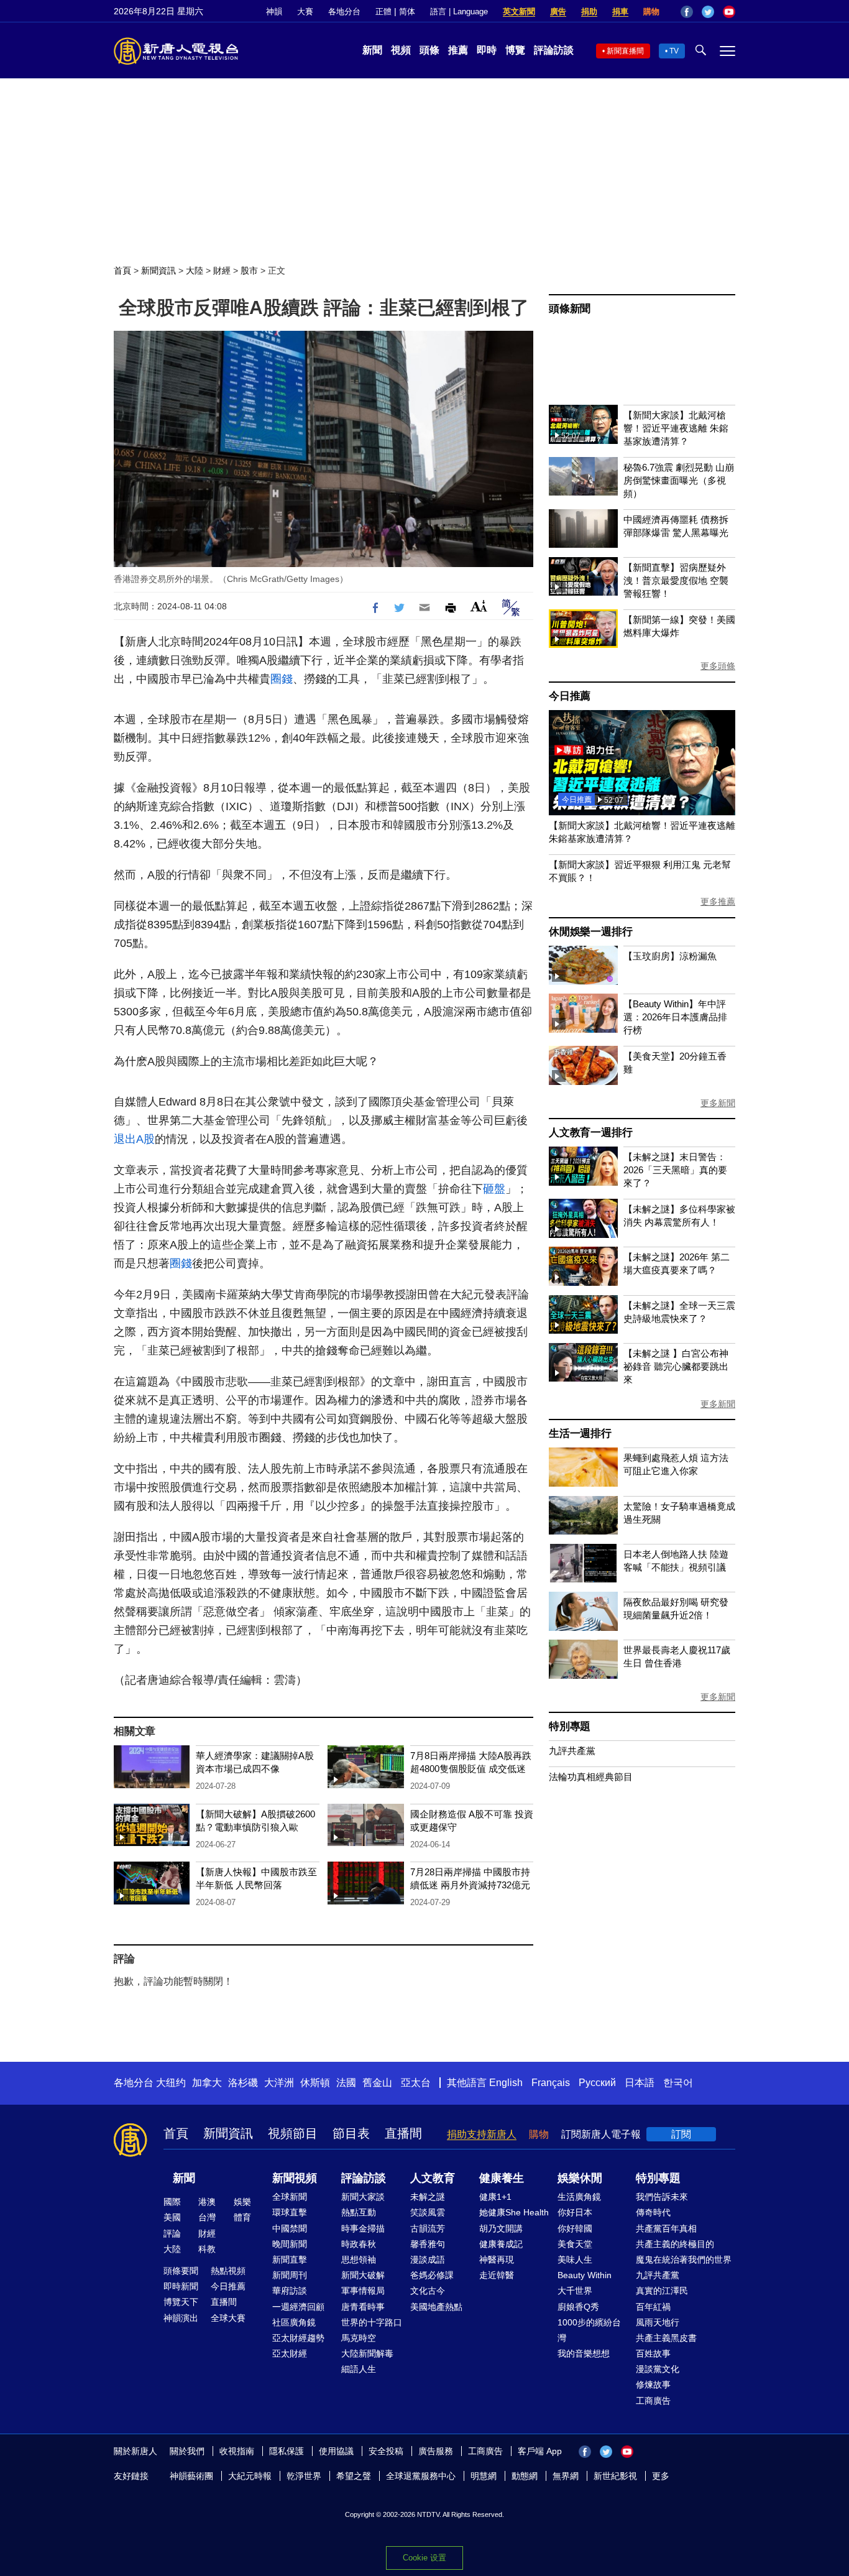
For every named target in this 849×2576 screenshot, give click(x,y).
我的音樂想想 (584, 2353)
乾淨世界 (304, 2476)
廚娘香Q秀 (578, 2307)
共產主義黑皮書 (666, 2338)
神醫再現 (497, 2260)
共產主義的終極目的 (675, 2244)
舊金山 (377, 2083)
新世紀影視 (615, 2476)
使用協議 (336, 2451)
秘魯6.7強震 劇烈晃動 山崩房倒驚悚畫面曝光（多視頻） (679, 480)
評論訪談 (554, 50)
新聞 (372, 50)
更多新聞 (718, 1103)
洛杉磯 (243, 2083)
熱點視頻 (228, 2271)
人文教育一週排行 (590, 1133)
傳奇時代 (653, 2212)
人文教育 (433, 2178)
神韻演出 (181, 2318)
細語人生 (359, 2369)
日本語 (640, 2083)
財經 (222, 270)
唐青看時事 (363, 2307)
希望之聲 (354, 2476)
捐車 (620, 12)
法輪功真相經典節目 (591, 1777)
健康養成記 (501, 2244)
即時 (487, 50)
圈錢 (282, 679)
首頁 (122, 270)
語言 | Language (459, 12)
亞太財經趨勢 (298, 2338)
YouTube (729, 12)
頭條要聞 (181, 2271)
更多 (661, 2476)
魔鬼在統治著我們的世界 (684, 2260)
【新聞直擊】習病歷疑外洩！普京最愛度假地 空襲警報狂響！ (676, 580)
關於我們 (187, 2451)
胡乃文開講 (501, 2228)
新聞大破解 (363, 2275)
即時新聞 (181, 2286)
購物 (651, 12)
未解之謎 (428, 2197)
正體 (383, 12)
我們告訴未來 (662, 2197)
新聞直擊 (290, 2260)
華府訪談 (290, 2291)
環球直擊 (290, 2212)
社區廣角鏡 (294, 2322)
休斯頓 (315, 2083)
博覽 (515, 50)
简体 (407, 12)
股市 (249, 270)
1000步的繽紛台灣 (589, 2330)
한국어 (678, 2083)
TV (674, 51)
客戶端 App (540, 2451)
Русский (597, 2083)
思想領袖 (359, 2260)
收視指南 (237, 2451)
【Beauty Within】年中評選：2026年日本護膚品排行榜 (675, 1017)
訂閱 (681, 2134)
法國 (346, 2083)
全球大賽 (228, 2318)
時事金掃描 (363, 2228)
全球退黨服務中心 (421, 2476)
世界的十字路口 (372, 2322)
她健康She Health (514, 2212)
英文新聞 (519, 12)
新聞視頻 (295, 2178)
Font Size (479, 606)
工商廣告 (653, 2401)
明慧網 (484, 2476)
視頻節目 (293, 2133)
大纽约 (171, 2083)
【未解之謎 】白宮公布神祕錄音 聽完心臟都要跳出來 (676, 1366)
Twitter (708, 12)
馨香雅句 (428, 2244)
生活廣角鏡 (579, 2197)
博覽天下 (181, 2302)
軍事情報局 (363, 2291)
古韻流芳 (428, 2228)
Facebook (687, 12)
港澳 (207, 2202)
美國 (172, 2217)
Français (551, 2083)
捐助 (589, 12)
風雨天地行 (658, 2322)
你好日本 (575, 2212)
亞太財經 (290, 2353)
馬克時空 (359, 2338)
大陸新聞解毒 (367, 2353)
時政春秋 (359, 2244)
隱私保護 (287, 2451)
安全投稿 (386, 2451)
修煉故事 (653, 2384)
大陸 (195, 270)
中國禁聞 (290, 2228)
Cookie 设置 (424, 2558)
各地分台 (344, 12)
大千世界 (575, 2291)
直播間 (403, 2133)
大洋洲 (279, 2083)
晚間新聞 (290, 2244)
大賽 (305, 12)
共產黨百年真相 (666, 2228)
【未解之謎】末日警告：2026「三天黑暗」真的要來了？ (675, 1170)
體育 (242, 2217)
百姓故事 (653, 2353)
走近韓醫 (497, 2275)
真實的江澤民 (662, 2291)
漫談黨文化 (658, 2369)
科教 (207, 2249)
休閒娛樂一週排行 (590, 932)
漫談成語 (428, 2260)
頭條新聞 (570, 309)
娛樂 (242, 2202)
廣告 (558, 12)
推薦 (458, 50)
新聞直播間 (625, 51)
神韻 (274, 12)
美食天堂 (575, 2244)
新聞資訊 (158, 270)
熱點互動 (359, 2212)
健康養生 (502, 2178)
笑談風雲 (428, 2212)
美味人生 (575, 2260)
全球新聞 (290, 2197)
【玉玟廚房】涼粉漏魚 (670, 956)
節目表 (351, 2133)
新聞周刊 (290, 2275)
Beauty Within (585, 2275)
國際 (172, 2202)
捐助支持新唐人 (482, 2134)
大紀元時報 (250, 2476)
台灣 (207, 2217)
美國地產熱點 (436, 2307)
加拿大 (207, 2083)
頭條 (429, 50)
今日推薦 (570, 696)
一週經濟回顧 (298, 2307)
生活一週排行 (580, 1433)
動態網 (525, 2476)
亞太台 (416, 2083)
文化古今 (428, 2291)
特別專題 (570, 1726)
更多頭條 (718, 666)
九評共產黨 (572, 1751)
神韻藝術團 (191, 2476)
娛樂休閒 (580, 2178)
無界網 (566, 2476)
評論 (172, 2233)
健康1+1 (495, 2197)
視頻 (401, 50)
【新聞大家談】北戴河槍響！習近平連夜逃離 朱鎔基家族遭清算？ (676, 428)
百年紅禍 (653, 2307)
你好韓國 (575, 2228)
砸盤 (494, 1189)
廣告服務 (436, 2451)
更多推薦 (718, 902)
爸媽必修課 (432, 2275)
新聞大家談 (363, 2197)
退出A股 (134, 1139)
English (506, 2083)
